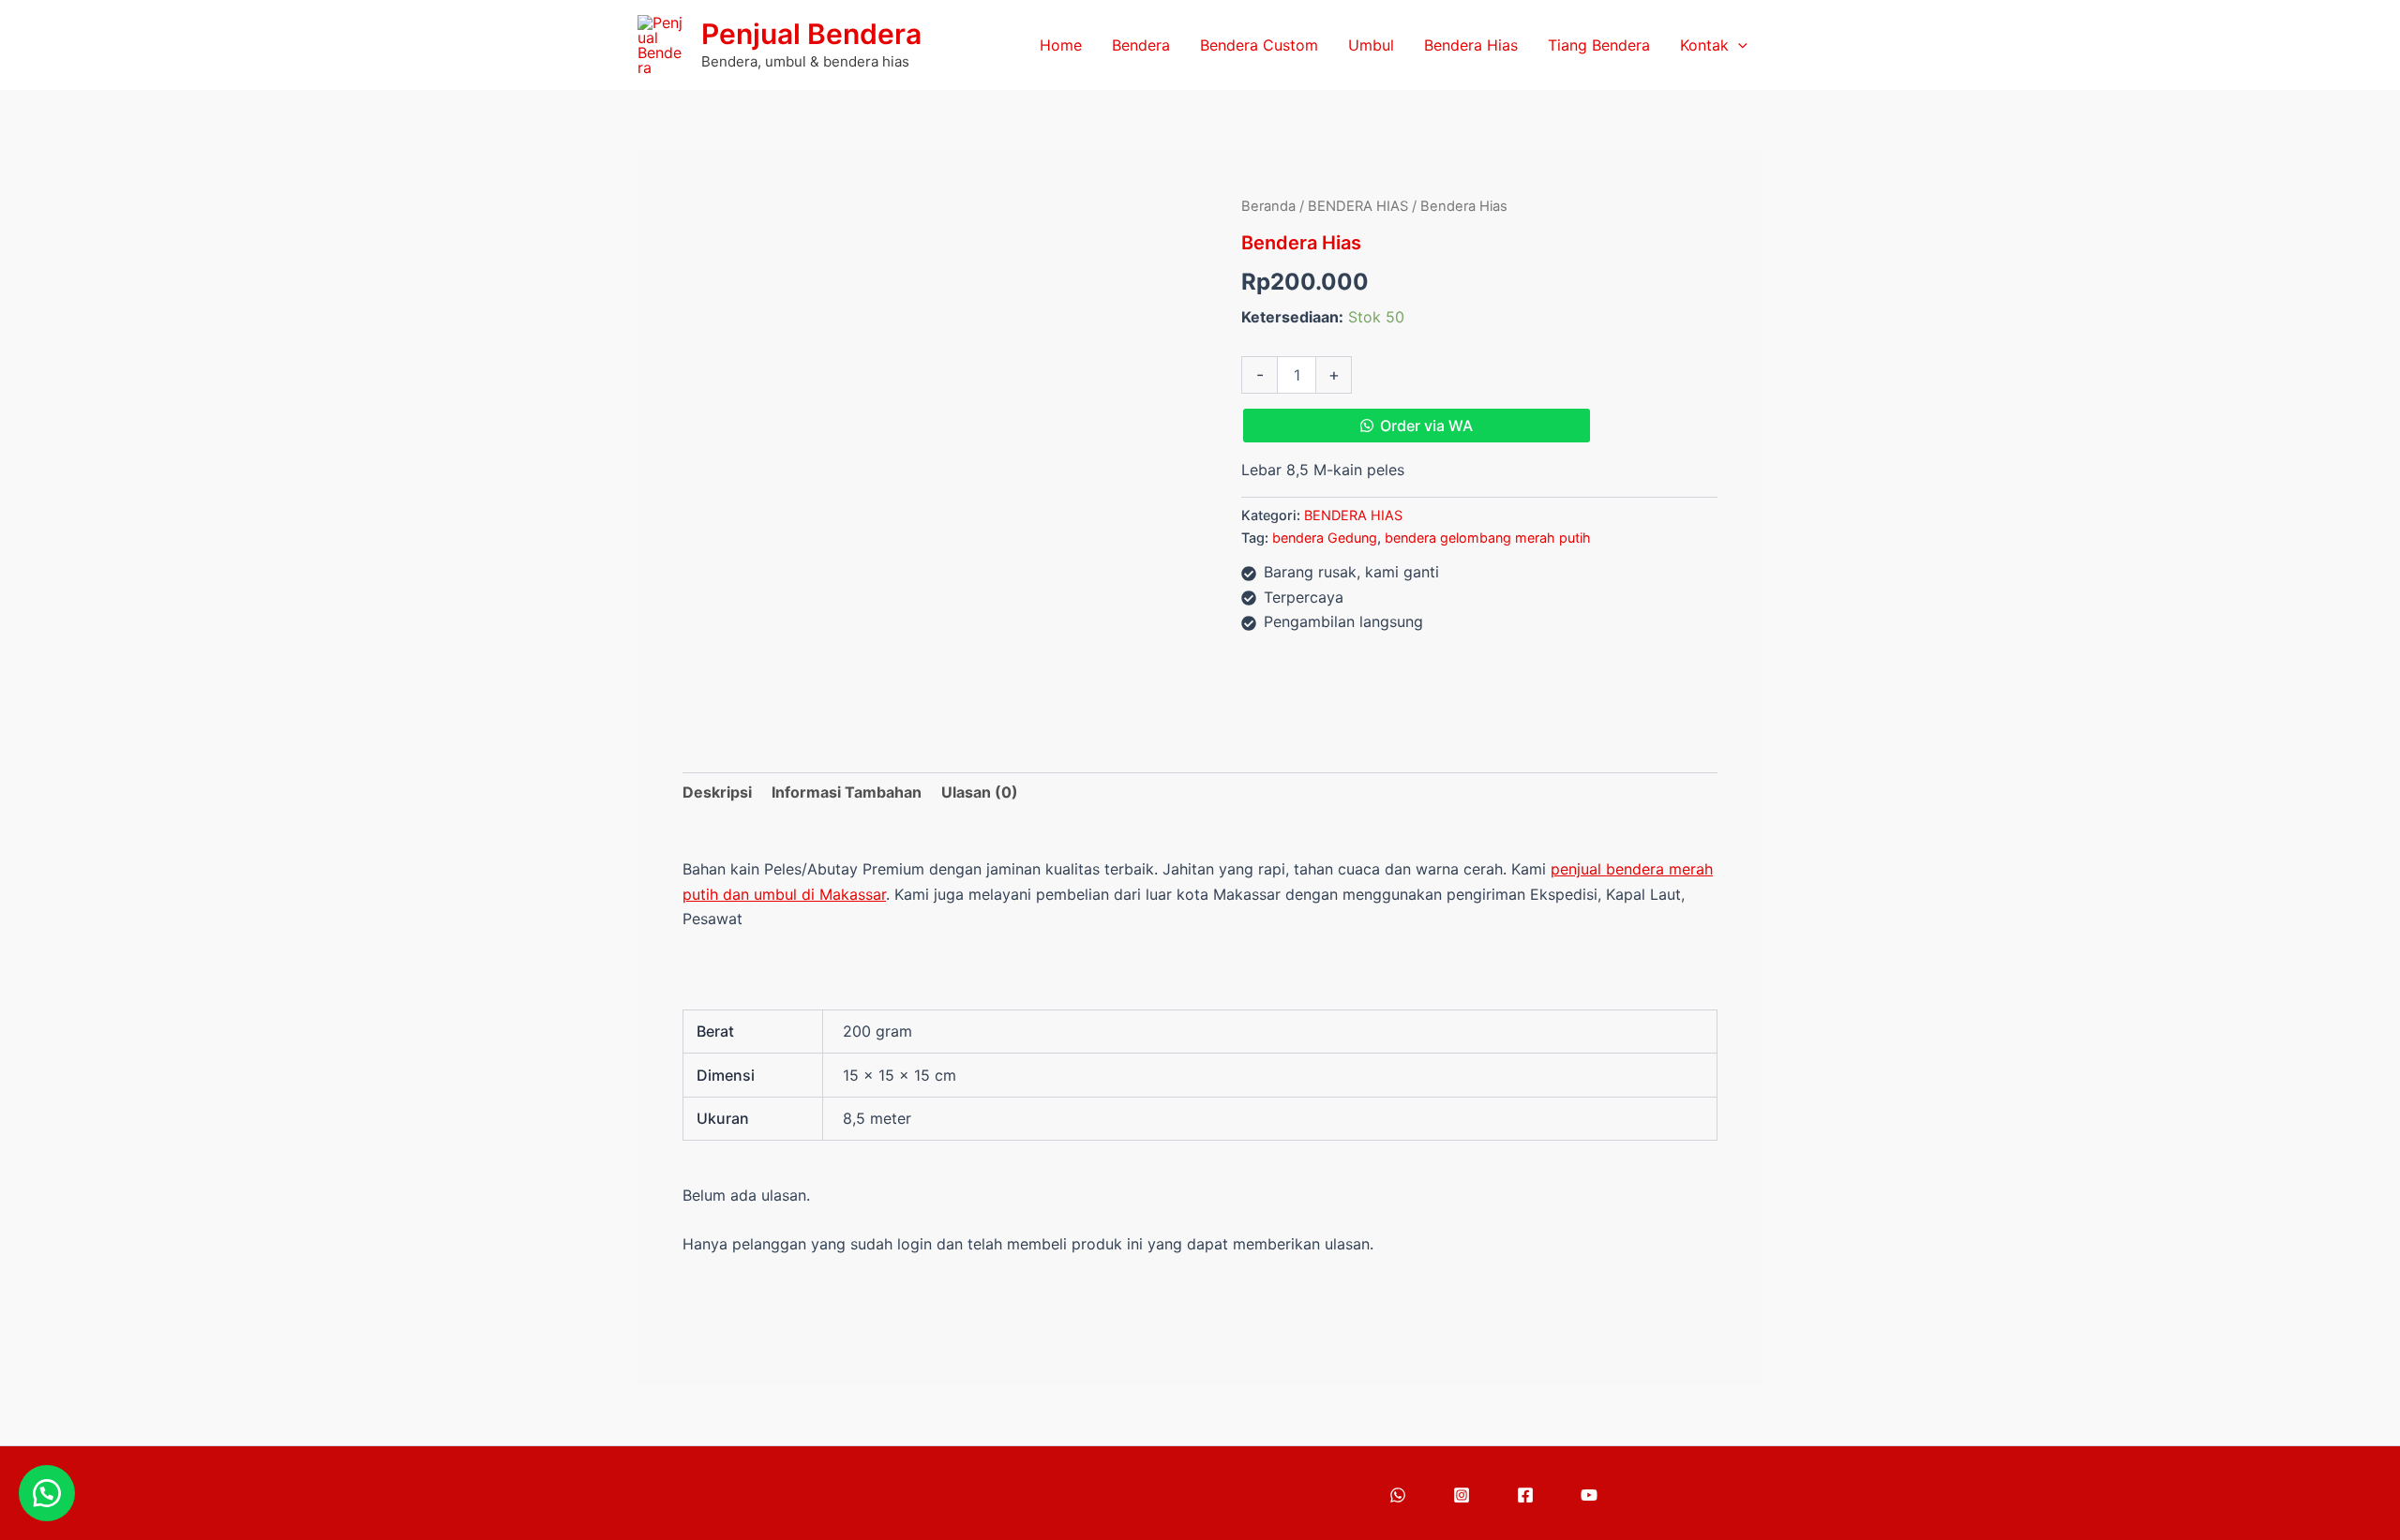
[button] (1738, 45)
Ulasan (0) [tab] (980, 792)
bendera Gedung (1325, 538)
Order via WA (1426, 426)
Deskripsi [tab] (717, 792)
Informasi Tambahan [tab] (847, 792)
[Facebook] (1525, 1495)
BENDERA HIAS (1358, 206)
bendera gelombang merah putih (1488, 538)
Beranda (1268, 206)
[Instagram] (1462, 1495)
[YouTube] (1589, 1495)
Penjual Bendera (811, 34)
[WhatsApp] (1398, 1495)
